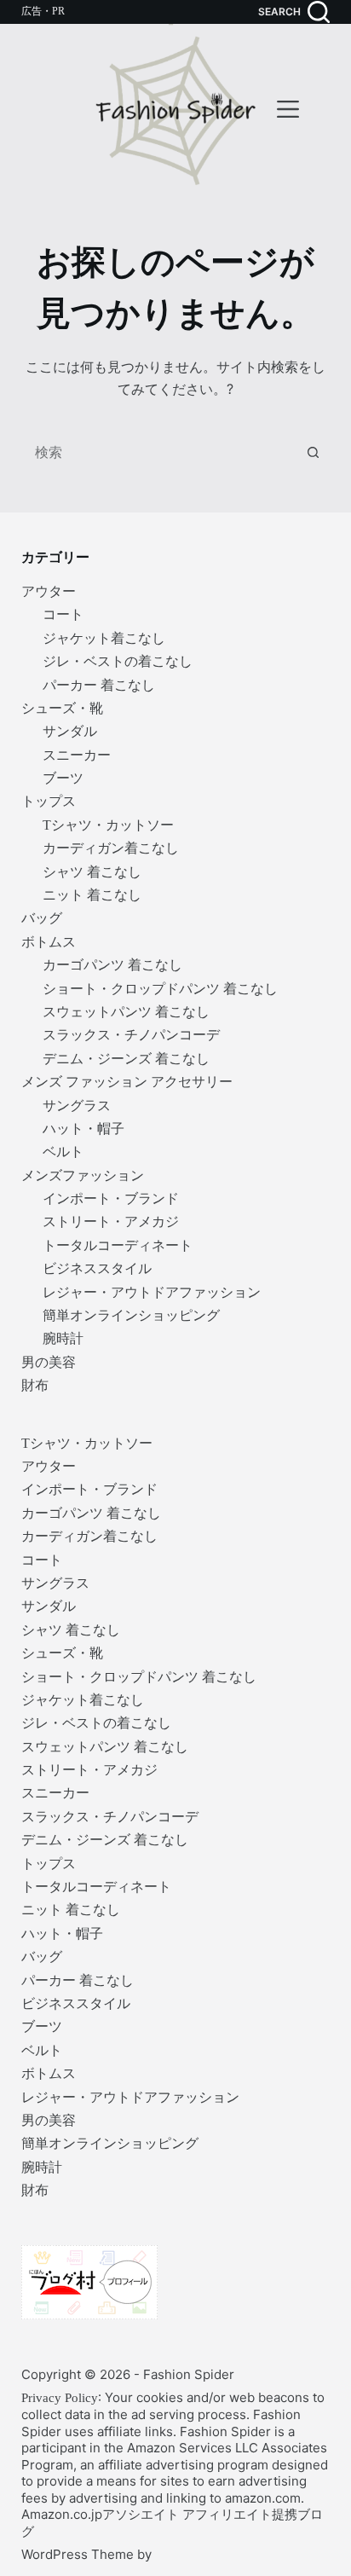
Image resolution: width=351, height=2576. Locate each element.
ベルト (63, 1152)
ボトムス (49, 942)
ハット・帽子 (83, 1129)
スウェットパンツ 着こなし (126, 1012)
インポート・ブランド (111, 1198)
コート (63, 614)
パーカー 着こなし (99, 685)
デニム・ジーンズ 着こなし (126, 1059)
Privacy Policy (60, 2398)
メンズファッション (83, 1175)
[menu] (288, 109)
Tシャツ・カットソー (108, 825)
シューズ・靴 (62, 708)
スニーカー (77, 755)
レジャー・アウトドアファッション (152, 1292)
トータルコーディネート (118, 1245)
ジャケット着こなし (104, 638)
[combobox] (160, 453)
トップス (49, 801)
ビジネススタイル (97, 1268)
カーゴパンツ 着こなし (112, 965)
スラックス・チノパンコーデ (131, 1035)
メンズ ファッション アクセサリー (127, 1082)
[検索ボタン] (313, 453)
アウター (49, 591)
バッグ (42, 918)
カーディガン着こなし (111, 848)
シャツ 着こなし (92, 872)
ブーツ (63, 778)
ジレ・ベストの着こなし (118, 661)
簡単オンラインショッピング (131, 1315)
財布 (35, 1385)
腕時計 (63, 1338)
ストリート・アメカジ (111, 1221)
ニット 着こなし (92, 895)
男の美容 (49, 1362)
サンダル (70, 731)
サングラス (77, 1106)
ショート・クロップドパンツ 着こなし (160, 989)
